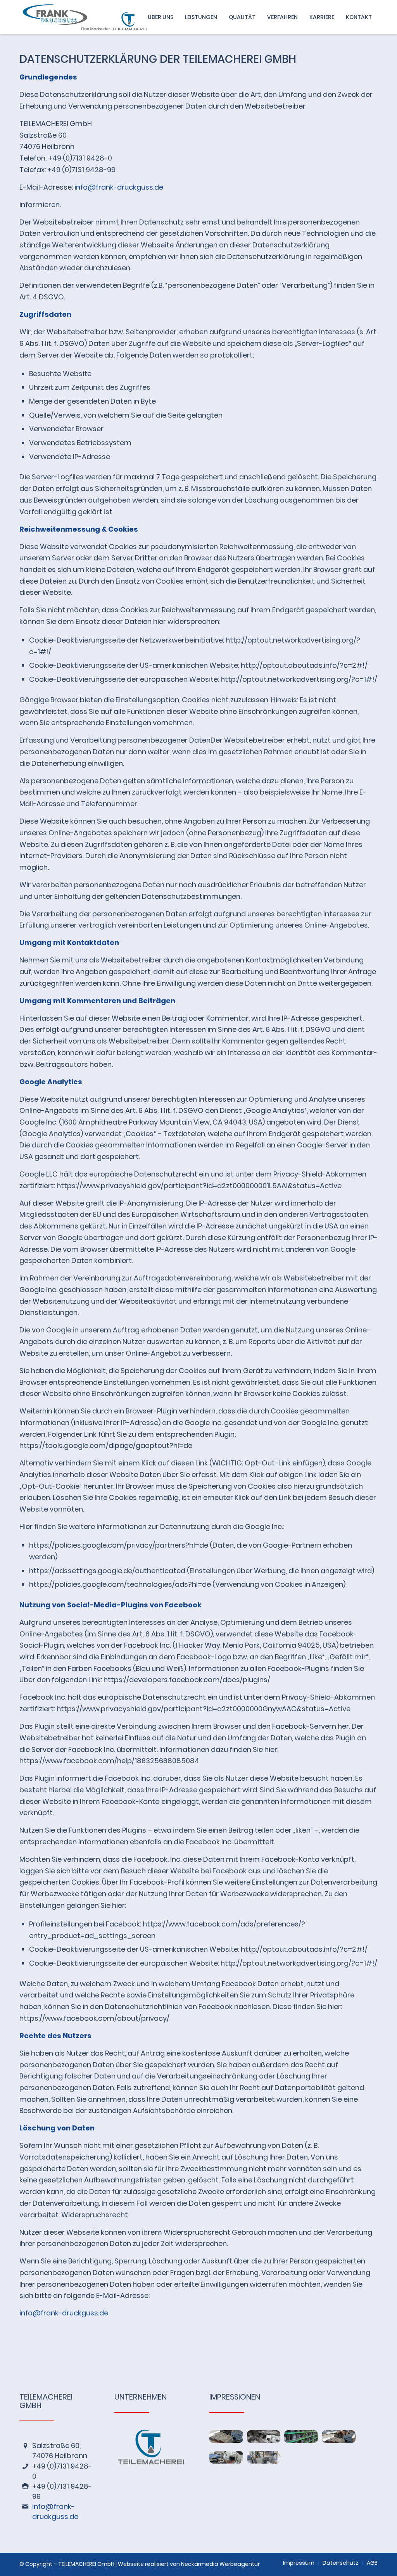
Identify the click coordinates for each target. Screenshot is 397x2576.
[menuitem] (161, 17)
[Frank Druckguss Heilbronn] (92, 17)
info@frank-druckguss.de (119, 187)
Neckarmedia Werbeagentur (220, 2564)
